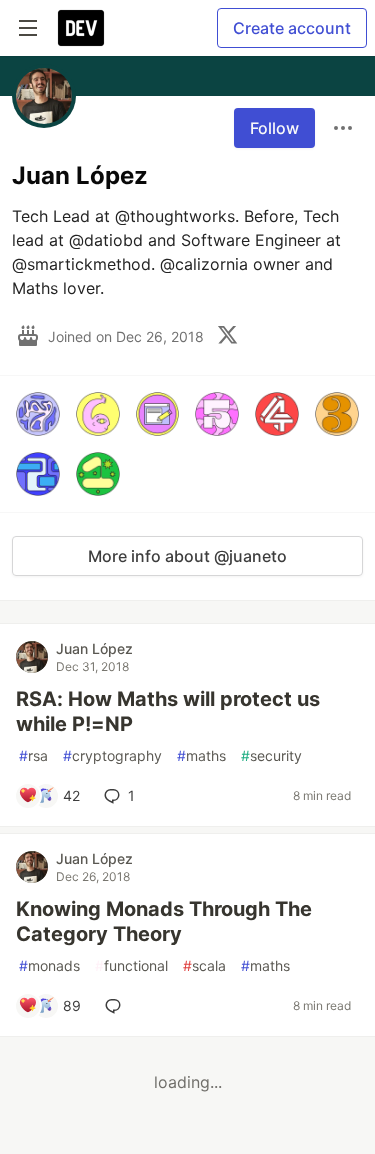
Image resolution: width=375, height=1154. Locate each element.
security (271, 755)
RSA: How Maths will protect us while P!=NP (168, 711)
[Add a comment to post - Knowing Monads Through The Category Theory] (117, 1006)
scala (204, 965)
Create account (292, 28)
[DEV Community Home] (81, 28)
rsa (33, 755)
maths (201, 755)
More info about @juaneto (187, 556)
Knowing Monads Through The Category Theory (164, 921)
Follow (274, 128)
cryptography (112, 755)
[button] (38, 414)
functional (131, 965)
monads (49, 965)
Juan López (94, 648)
